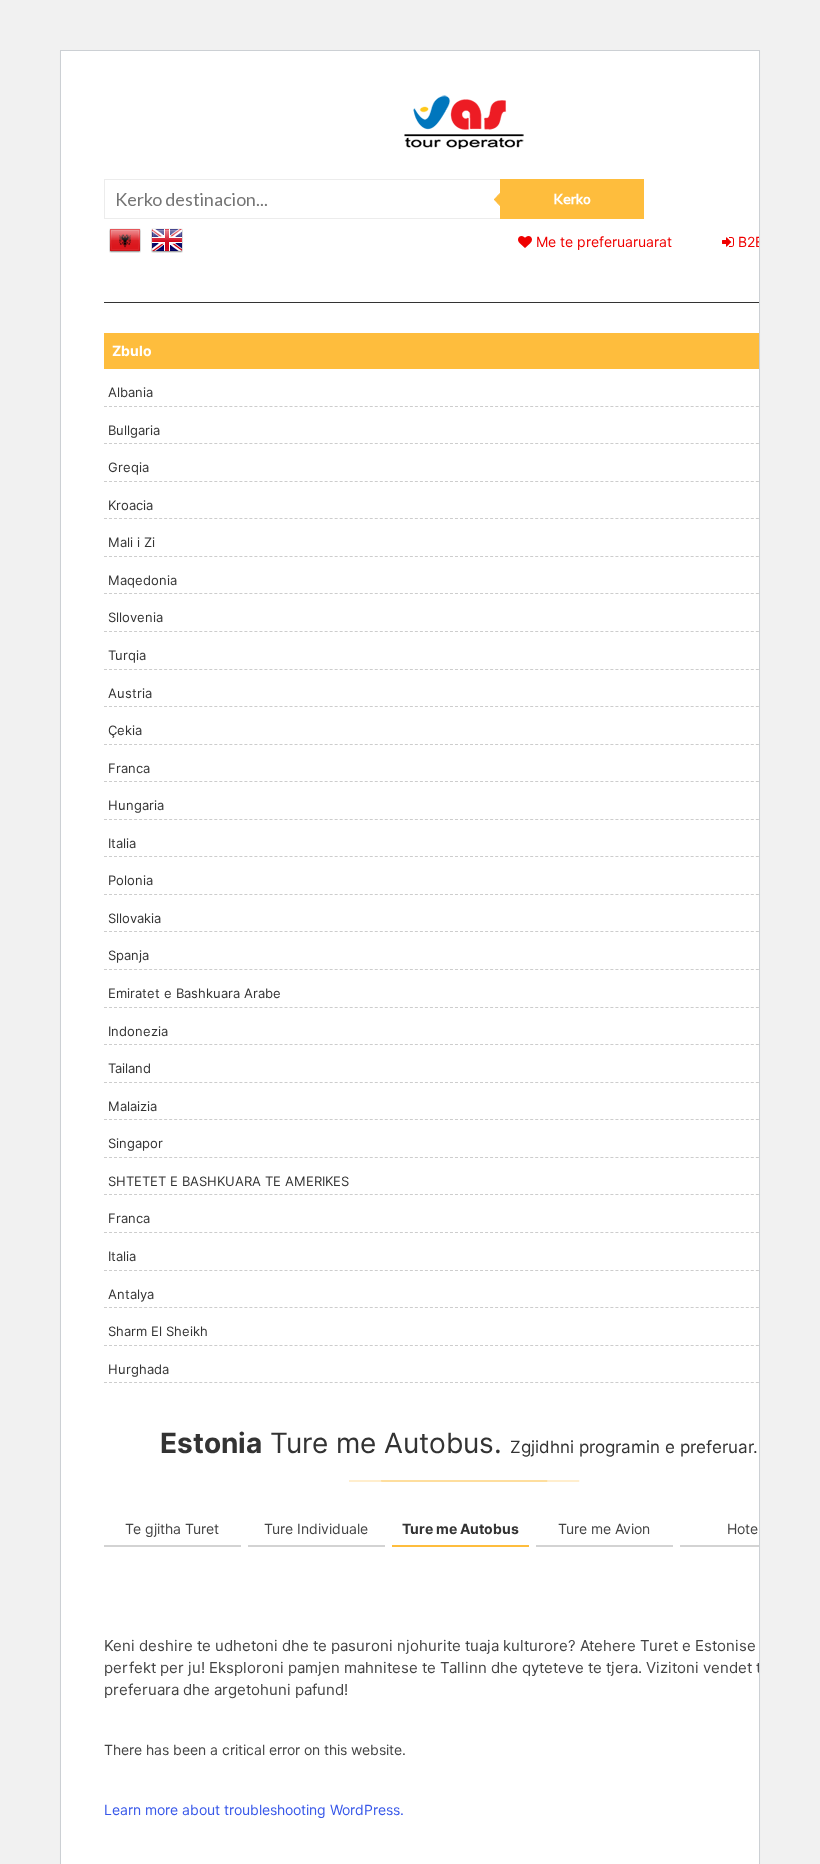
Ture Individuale (316, 1528)
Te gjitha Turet (172, 1528)
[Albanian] (125, 238)
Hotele (748, 1528)
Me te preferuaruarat (602, 241)
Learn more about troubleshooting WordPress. (254, 1809)
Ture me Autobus (460, 1528)
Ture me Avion (604, 1528)
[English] (167, 238)
